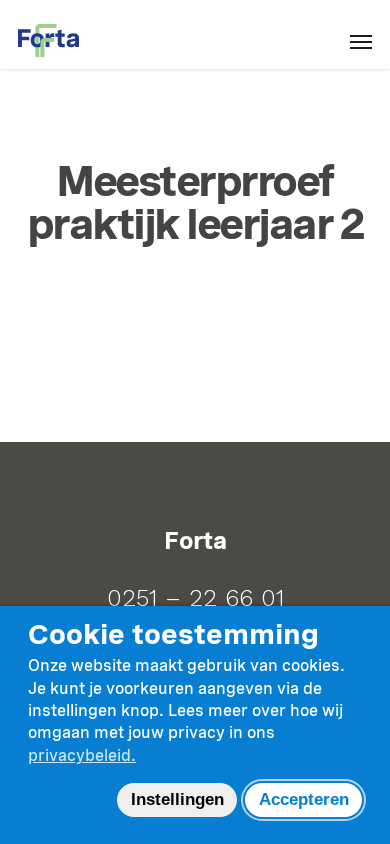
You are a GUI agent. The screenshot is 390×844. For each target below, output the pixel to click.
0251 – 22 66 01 (195, 598)
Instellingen (177, 799)
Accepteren (304, 799)
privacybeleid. (82, 755)
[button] (361, 41)
